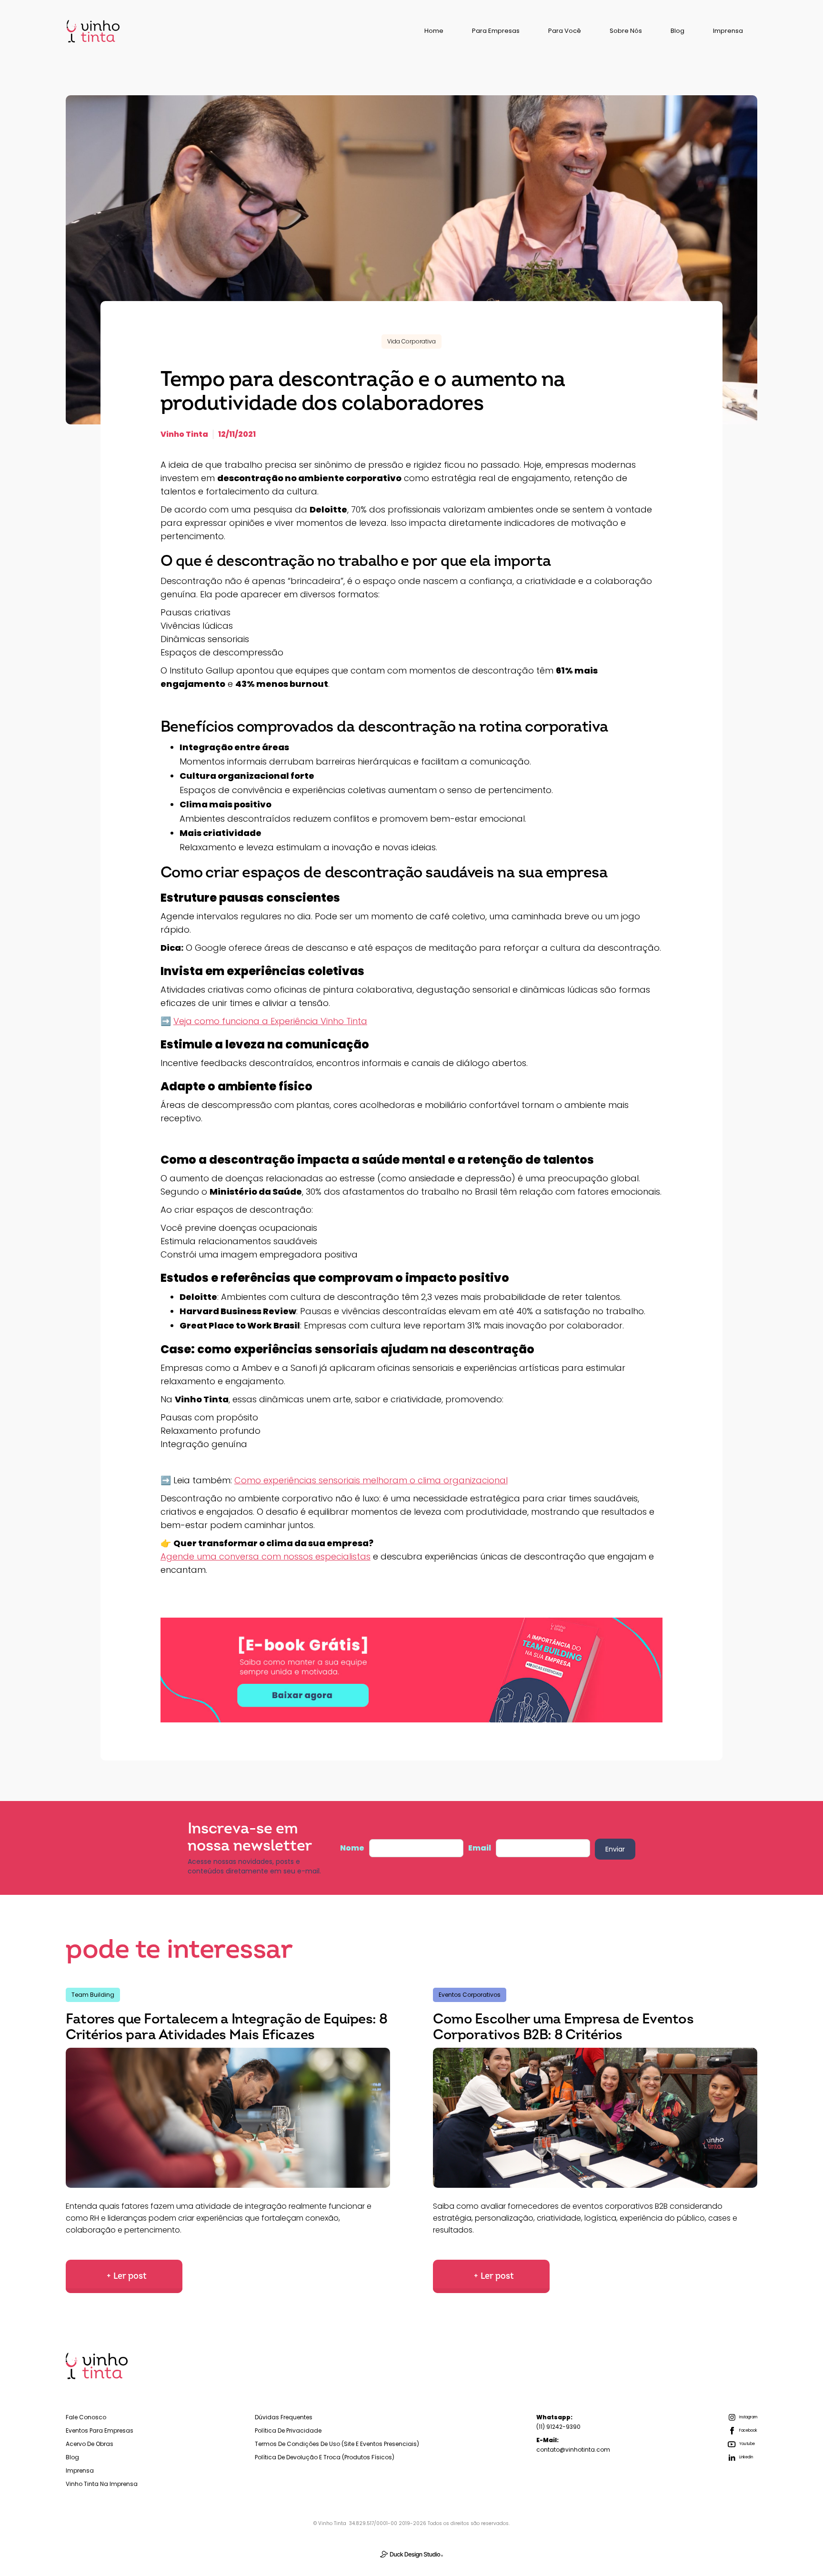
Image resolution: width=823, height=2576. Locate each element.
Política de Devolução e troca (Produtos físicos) (325, 2457)
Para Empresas (496, 31)
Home (434, 31)
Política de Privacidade (288, 2430)
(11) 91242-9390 (558, 2422)
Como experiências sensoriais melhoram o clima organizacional (371, 1480)
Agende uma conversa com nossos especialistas (266, 1556)
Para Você (565, 31)
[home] (93, 31)
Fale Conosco (86, 2417)
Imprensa (728, 31)
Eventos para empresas (100, 2430)
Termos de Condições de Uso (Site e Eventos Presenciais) (337, 2444)
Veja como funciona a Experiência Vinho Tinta (270, 1021)
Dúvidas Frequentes (284, 2417)
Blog (677, 31)
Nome (352, 1848)
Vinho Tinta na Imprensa (102, 2484)
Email (480, 1848)
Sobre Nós (626, 31)
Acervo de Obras (90, 2444)
